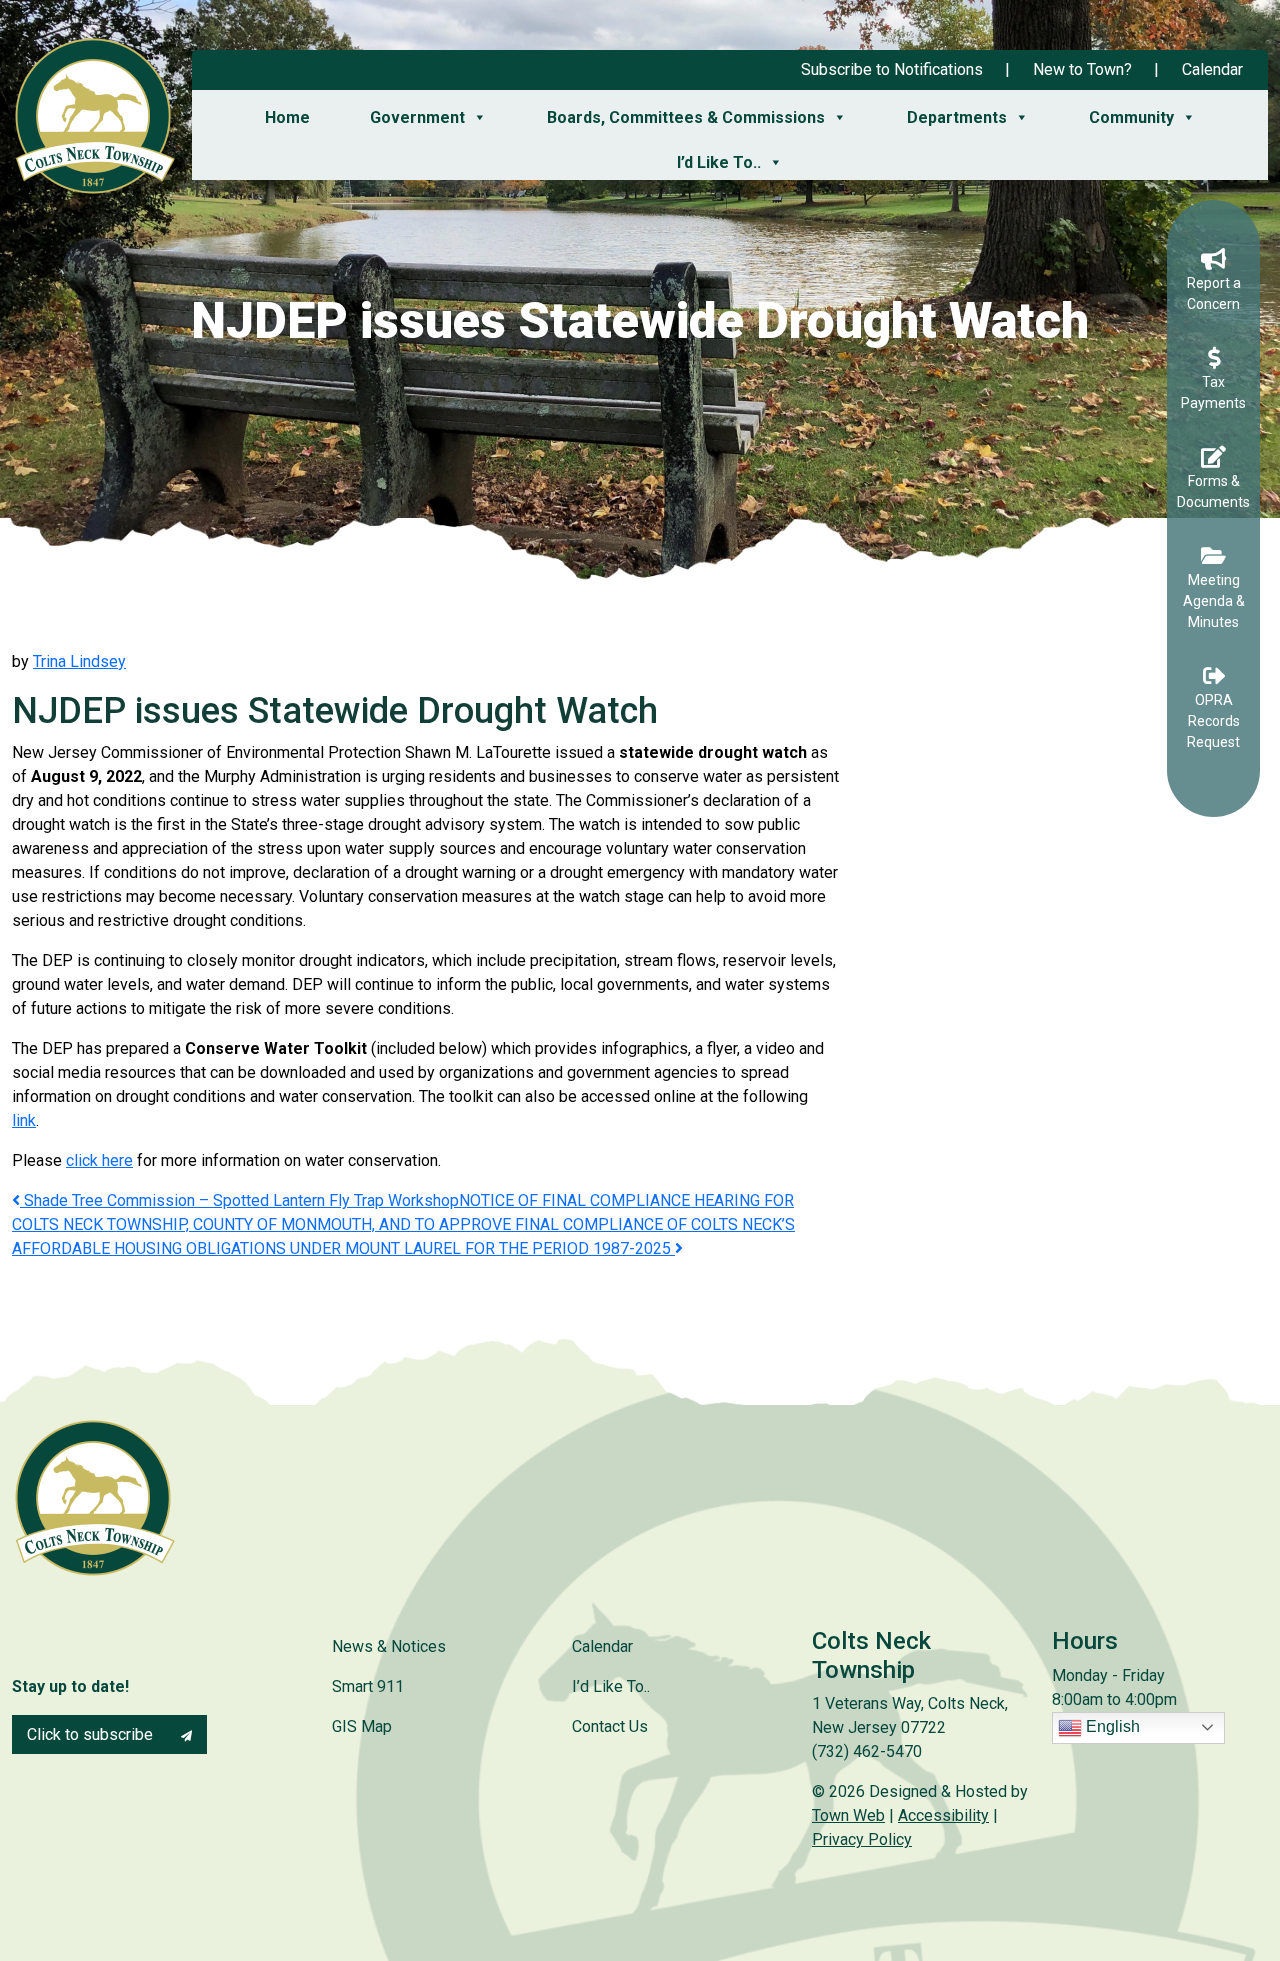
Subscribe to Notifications (892, 69)
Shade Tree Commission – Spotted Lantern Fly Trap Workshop (239, 1200)
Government (417, 117)
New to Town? (1082, 69)
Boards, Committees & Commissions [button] (686, 117)
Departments (957, 117)
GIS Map (362, 1726)
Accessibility (943, 1815)
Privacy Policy (862, 1839)
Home (287, 117)
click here (99, 1160)
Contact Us (610, 1726)
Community (1131, 117)
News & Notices (389, 1646)
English (1111, 1726)
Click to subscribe (92, 1734)
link (24, 1120)
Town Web (848, 1815)
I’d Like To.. (719, 162)
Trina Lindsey (79, 661)
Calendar (1212, 69)
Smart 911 (368, 1686)
